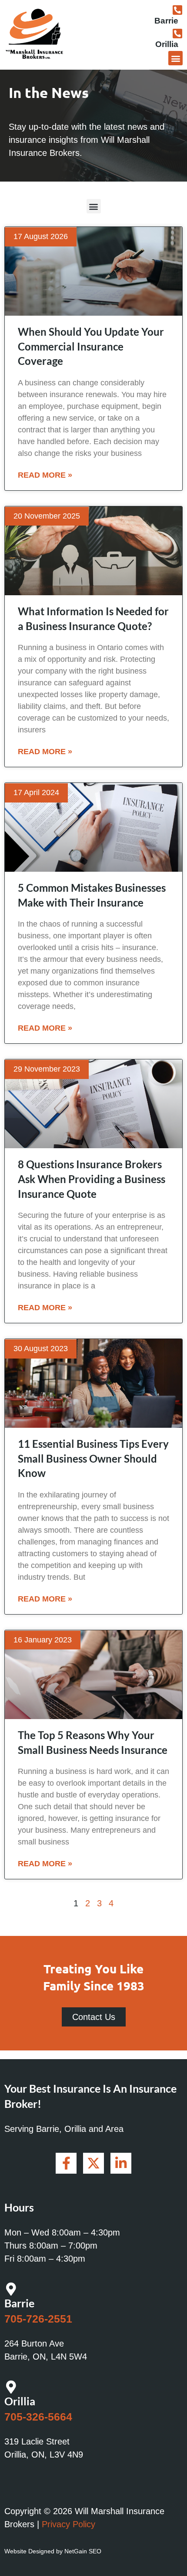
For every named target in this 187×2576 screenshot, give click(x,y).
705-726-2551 (38, 2319)
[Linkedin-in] (121, 2163)
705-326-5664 (38, 2417)
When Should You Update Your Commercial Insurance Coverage (91, 346)
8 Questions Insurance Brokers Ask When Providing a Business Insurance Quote (92, 1179)
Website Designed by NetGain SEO (53, 2551)
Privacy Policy (68, 2524)
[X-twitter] (93, 2163)
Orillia (167, 44)
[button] (175, 58)
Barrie (166, 21)
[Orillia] (177, 33)
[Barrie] (177, 10)
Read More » (45, 475)
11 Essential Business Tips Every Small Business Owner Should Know (93, 1458)
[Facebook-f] (66, 2163)
